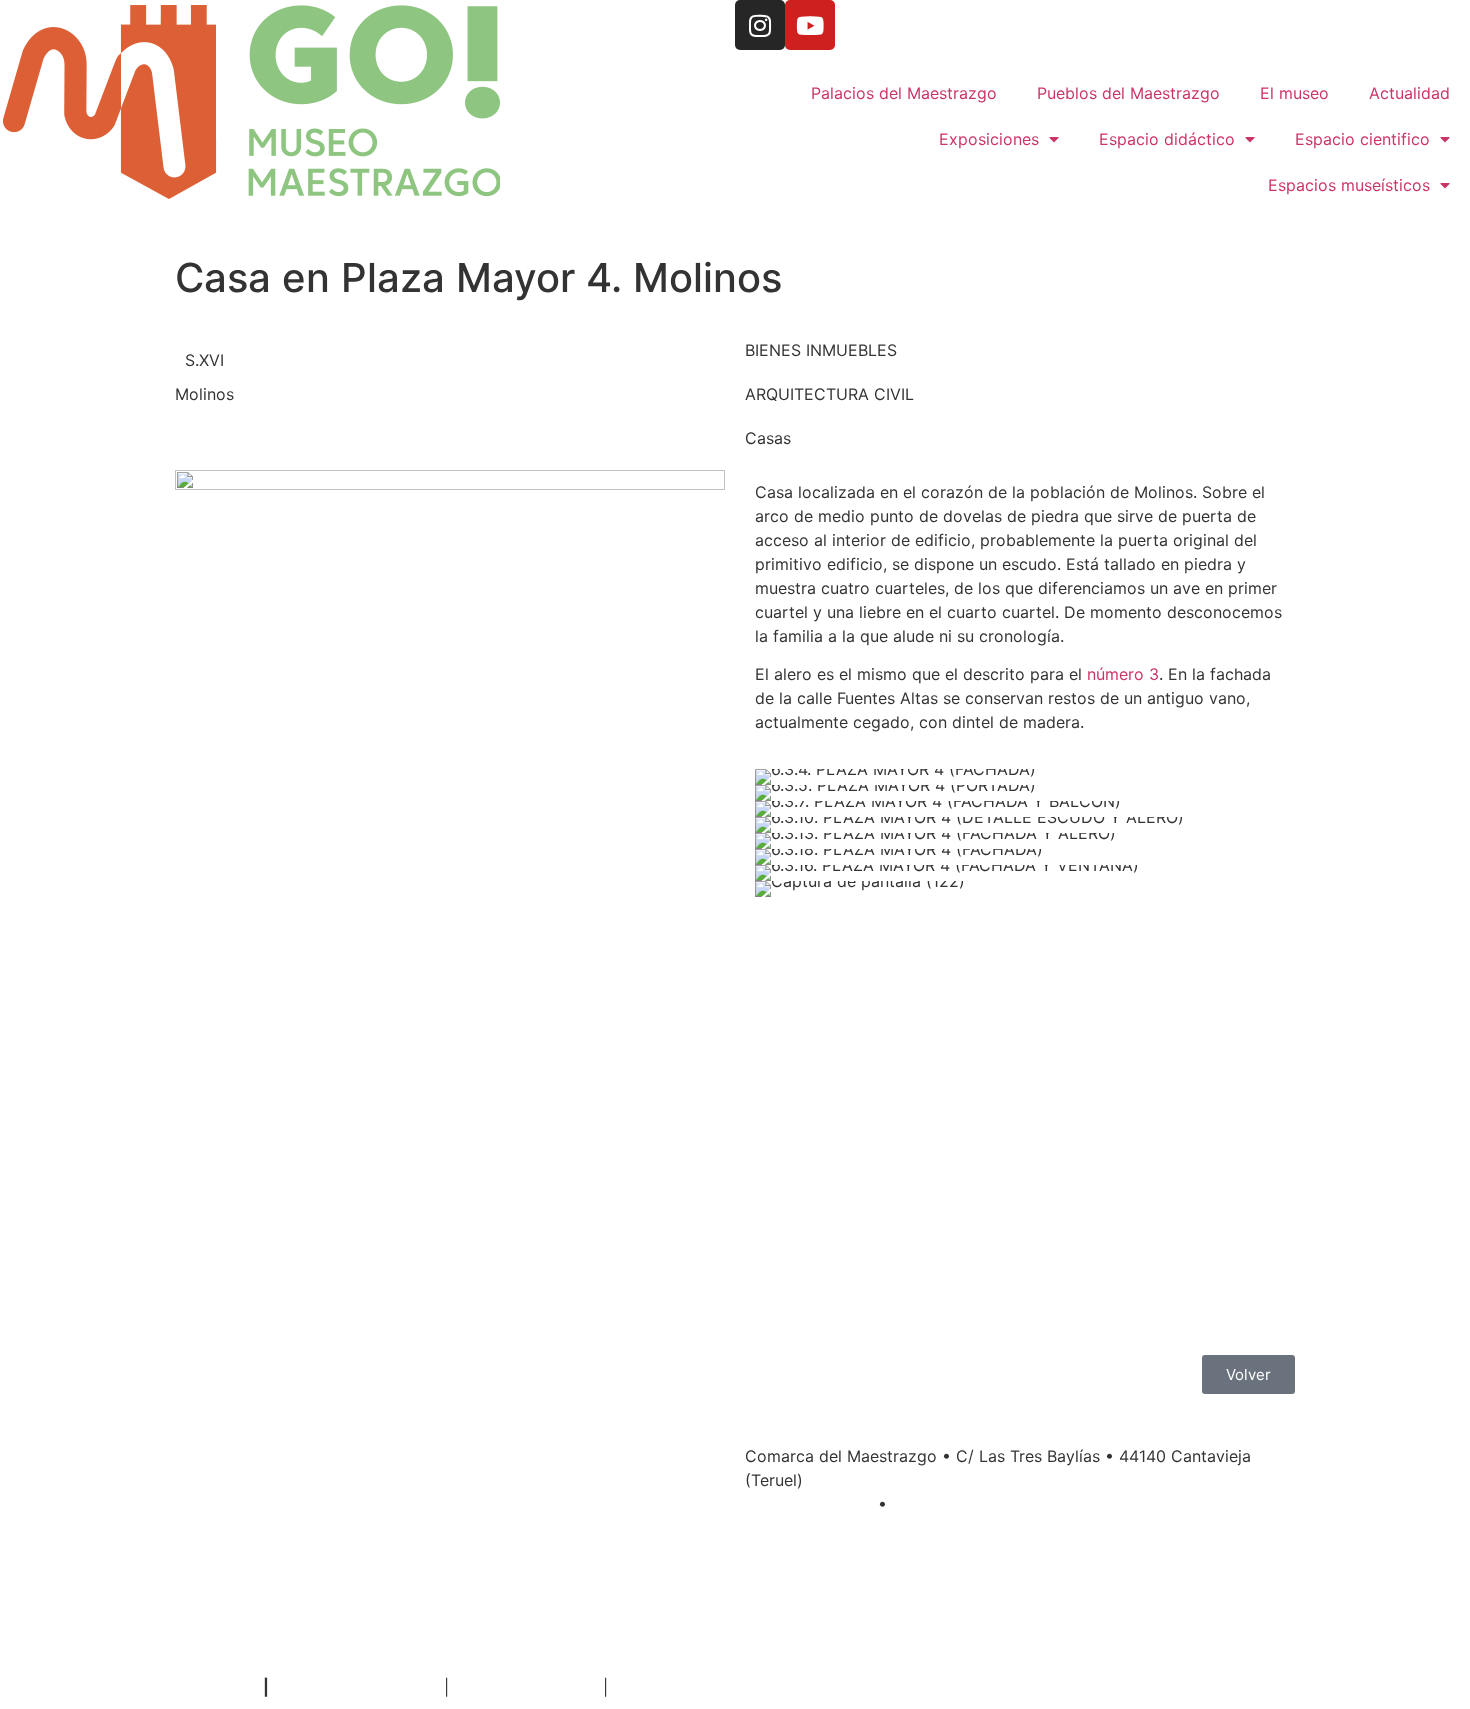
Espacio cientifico (1362, 139)
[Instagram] (760, 25)
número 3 (1123, 674)
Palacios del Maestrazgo (904, 93)
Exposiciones (989, 139)
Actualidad (1409, 93)
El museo (1294, 93)
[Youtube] (810, 25)
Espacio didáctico (1167, 139)
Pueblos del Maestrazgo (1128, 93)
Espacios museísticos (1349, 185)
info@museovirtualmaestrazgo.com (1033, 1504)
